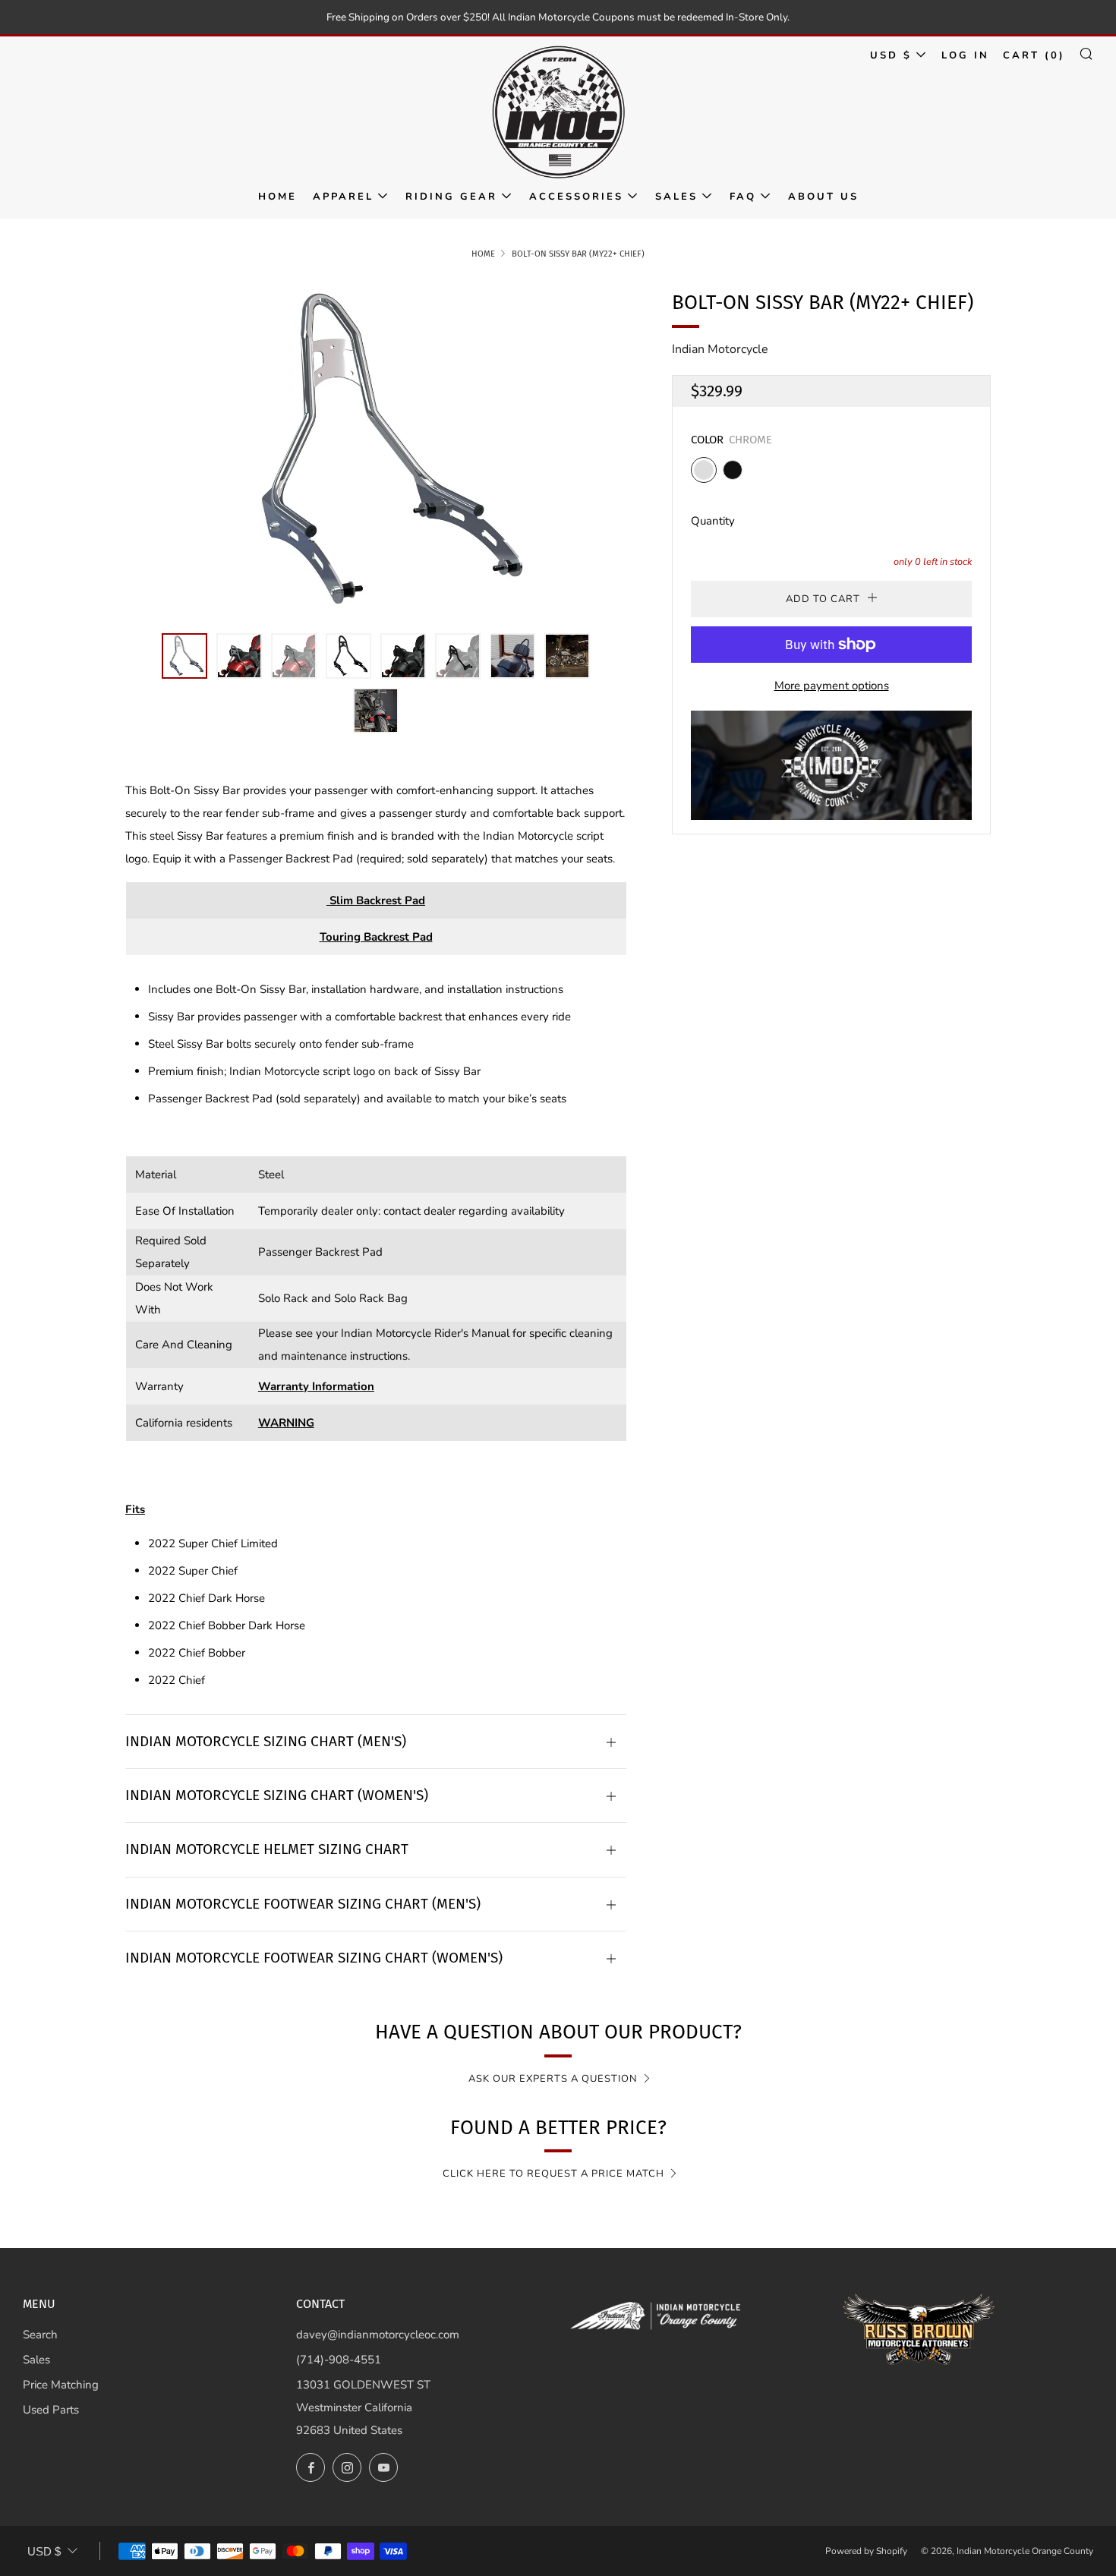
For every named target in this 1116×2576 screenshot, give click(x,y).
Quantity (713, 521)
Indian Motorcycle (720, 349)
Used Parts (51, 2410)
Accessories (576, 197)
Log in (965, 55)
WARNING (286, 1423)
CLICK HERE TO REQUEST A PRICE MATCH (553, 2174)
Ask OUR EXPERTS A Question (553, 2079)
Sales (676, 197)
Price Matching (61, 2385)
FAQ (743, 197)
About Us (823, 197)
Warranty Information (316, 1386)
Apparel (343, 197)
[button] (184, 656)
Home (277, 197)
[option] (376, 451)
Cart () (1034, 55)
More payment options (832, 686)
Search (40, 2335)
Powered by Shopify (866, 2551)
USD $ (891, 55)
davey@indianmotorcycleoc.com (378, 2335)
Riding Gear (451, 197)
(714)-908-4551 (339, 2360)
